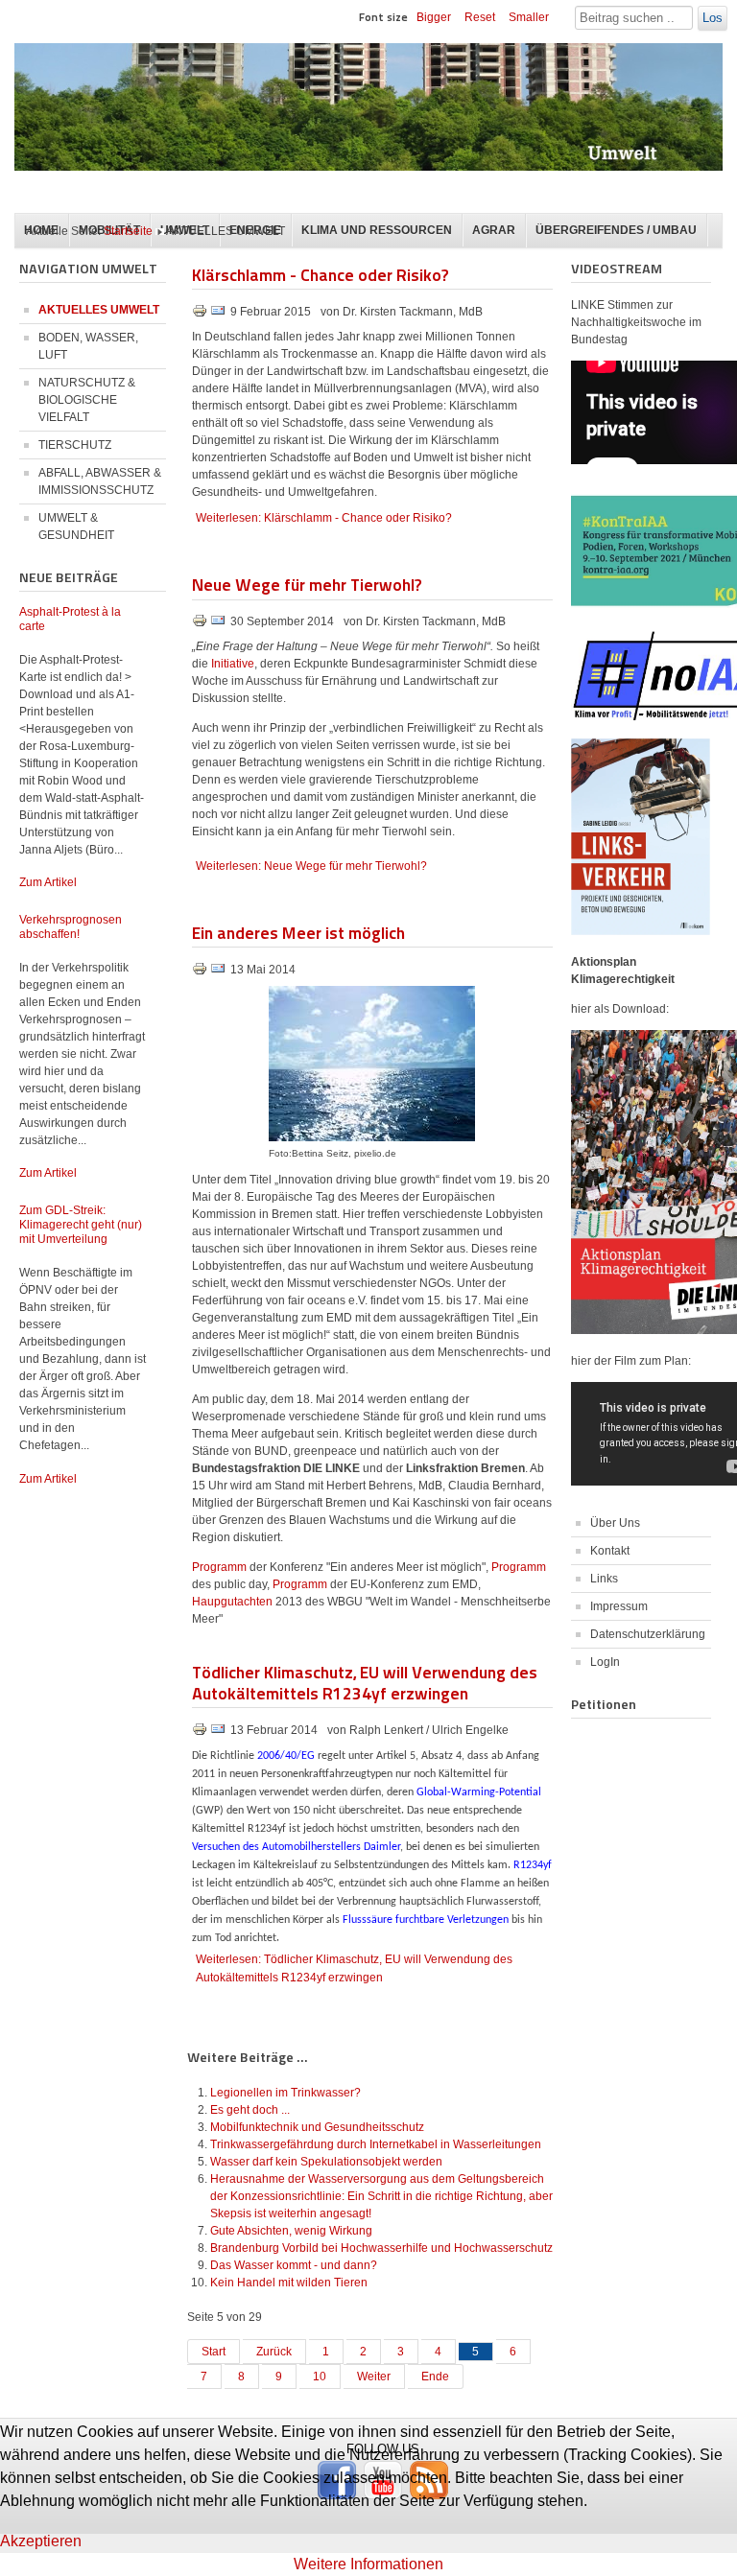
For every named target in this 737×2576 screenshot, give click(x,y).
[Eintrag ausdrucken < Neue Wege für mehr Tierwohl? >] (201, 624)
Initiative (233, 664)
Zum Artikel (48, 882)
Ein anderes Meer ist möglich (298, 932)
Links (604, 1579)
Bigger (434, 17)
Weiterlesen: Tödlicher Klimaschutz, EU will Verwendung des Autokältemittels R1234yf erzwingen (354, 1968)
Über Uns (615, 1523)
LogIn (605, 1662)
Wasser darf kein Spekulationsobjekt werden (326, 2162)
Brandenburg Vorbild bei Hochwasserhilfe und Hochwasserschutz (381, 2248)
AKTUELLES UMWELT (99, 310)
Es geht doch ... (250, 2110)
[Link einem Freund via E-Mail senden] (218, 315)
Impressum (619, 1606)
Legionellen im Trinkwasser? (285, 2093)
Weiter (374, 2377)
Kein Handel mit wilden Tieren (289, 2283)
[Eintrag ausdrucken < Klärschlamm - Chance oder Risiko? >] (201, 315)
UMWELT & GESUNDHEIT (76, 527)
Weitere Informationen (368, 2564)
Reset (480, 17)
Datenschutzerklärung (648, 1634)
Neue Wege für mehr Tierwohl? (307, 584)
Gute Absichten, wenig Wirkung (291, 2231)
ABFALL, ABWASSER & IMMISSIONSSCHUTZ (100, 481)
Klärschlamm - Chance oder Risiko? (320, 274)
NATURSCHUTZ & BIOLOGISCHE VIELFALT (87, 400)
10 (320, 2377)
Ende (435, 2377)
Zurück (274, 2352)
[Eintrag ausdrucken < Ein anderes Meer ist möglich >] (201, 972)
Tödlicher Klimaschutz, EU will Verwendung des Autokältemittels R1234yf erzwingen (365, 1682)
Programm (221, 1567)
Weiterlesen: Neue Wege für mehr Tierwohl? (311, 866)
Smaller (529, 17)
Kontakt (610, 1551)
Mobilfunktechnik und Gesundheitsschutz (317, 2127)
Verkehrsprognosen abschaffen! (71, 927)
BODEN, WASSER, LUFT (88, 346)
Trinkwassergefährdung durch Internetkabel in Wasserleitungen (376, 2144)
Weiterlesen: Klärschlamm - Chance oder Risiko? (324, 518)
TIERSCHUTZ (75, 445)
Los (713, 18)
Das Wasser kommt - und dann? (294, 2265)
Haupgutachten (234, 1602)
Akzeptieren (41, 2541)
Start (214, 2352)
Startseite (128, 231)
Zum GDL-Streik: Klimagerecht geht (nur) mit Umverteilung (81, 1225)
